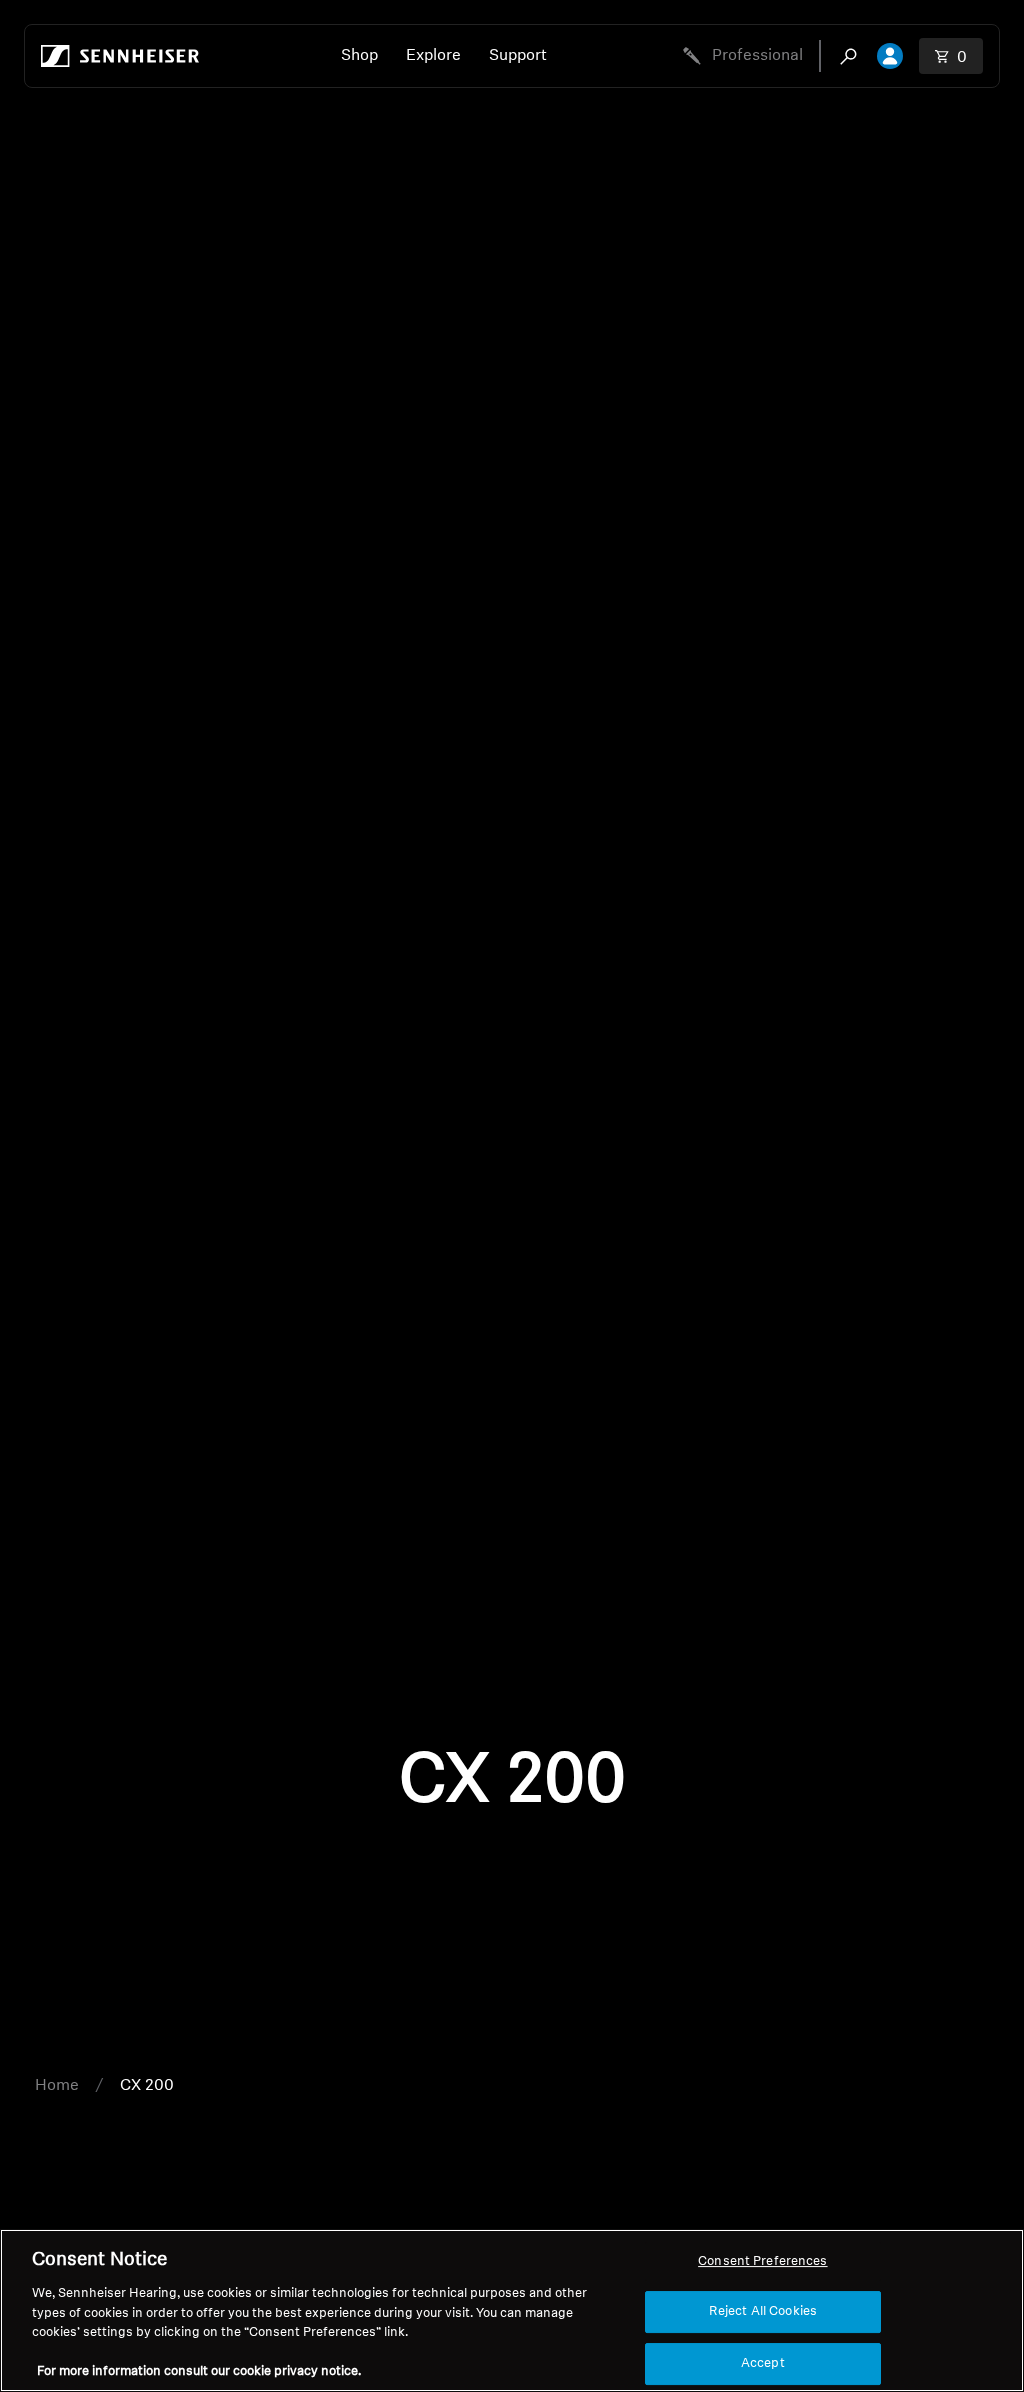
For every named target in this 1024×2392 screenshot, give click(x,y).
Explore (433, 56)
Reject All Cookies (763, 2311)
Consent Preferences (762, 2261)
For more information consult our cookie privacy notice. (199, 2371)
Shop (359, 56)
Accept (763, 2363)
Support (518, 56)
